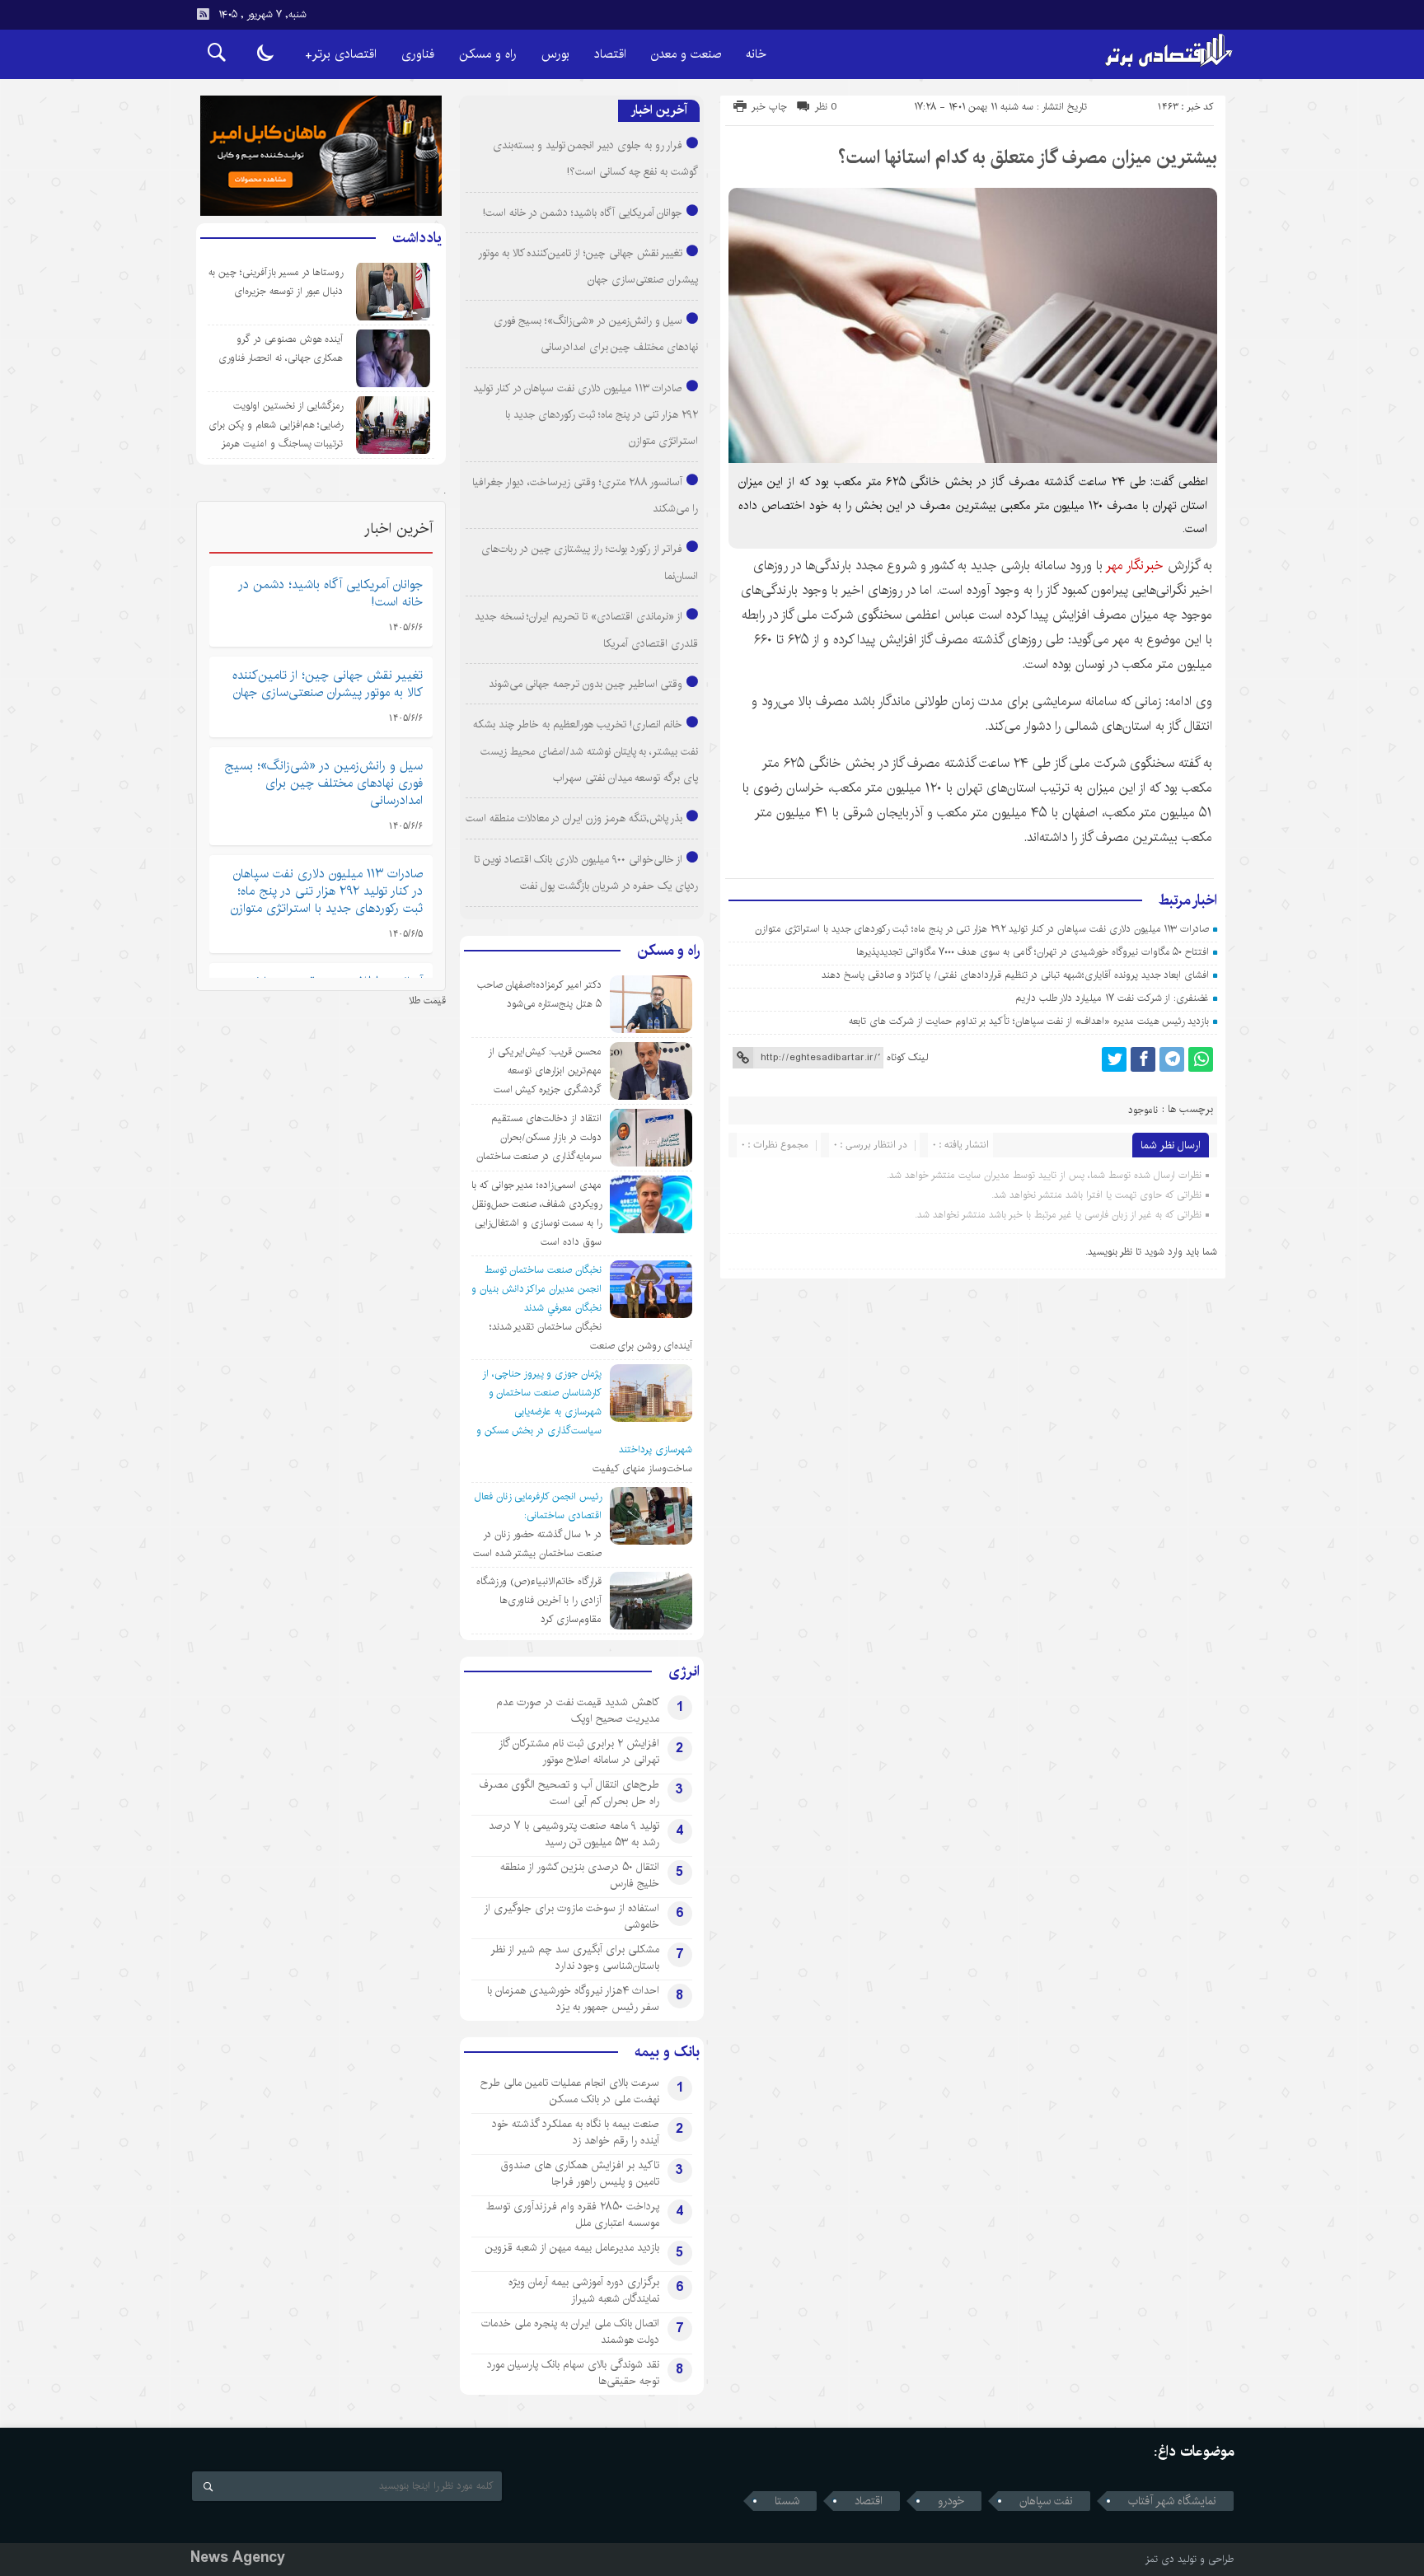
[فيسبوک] (1143, 1059)
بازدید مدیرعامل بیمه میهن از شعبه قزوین (572, 2247)
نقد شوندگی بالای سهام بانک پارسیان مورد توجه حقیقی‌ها (573, 2373)
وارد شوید (1164, 1252)
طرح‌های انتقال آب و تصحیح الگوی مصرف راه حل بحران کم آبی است (569, 1793)
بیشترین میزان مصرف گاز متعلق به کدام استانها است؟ (1028, 157)
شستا (787, 2501)
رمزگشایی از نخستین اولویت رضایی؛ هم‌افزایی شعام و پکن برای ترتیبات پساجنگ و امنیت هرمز (276, 425)
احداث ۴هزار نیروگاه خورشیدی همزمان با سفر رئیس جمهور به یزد (573, 1999)
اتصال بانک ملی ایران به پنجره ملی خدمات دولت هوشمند (570, 2331)
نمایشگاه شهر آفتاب (1172, 2501)
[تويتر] (1114, 1059)
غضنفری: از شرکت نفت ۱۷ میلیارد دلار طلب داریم (1112, 998)
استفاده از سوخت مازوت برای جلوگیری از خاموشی (571, 1916)
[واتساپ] (1201, 1059)
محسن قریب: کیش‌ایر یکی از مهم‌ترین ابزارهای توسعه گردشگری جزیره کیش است (545, 1071)
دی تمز (1160, 2559)
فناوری (418, 54)
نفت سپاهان (1046, 2501)
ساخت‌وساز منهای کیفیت (642, 1468)
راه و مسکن (488, 54)
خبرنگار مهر (1136, 566)
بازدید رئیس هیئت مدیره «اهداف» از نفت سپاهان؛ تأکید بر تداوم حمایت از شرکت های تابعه (1029, 1021)
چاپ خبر (769, 107)
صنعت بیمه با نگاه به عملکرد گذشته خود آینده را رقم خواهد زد (576, 2132)
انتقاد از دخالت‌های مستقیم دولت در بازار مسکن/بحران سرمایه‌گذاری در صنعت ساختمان (539, 1137)
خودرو (951, 2501)
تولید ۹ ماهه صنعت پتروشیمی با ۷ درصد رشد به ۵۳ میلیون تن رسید (574, 1834)
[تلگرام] (1172, 1059)
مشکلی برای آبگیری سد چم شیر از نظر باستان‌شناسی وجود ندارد (575, 1957)
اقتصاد (610, 54)
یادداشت (417, 238)
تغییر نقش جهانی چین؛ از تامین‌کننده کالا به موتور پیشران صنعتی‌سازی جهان (328, 684)
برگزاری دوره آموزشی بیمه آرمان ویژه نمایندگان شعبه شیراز (584, 2290)
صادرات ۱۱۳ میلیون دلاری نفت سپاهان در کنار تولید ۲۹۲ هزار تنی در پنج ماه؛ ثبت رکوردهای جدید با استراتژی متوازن (982, 929)
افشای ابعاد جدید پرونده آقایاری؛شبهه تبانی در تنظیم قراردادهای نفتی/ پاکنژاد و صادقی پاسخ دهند (1015, 975)
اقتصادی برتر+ (341, 54)
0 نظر (826, 107)
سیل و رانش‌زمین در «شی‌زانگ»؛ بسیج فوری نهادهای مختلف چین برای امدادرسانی (323, 783)
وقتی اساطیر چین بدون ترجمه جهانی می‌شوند (586, 684)
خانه (756, 54)
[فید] (203, 14)
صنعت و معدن (686, 54)
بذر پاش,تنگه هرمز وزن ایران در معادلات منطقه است (574, 818)
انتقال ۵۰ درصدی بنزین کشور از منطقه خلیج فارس (580, 1875)
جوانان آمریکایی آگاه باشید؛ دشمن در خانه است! (583, 213)
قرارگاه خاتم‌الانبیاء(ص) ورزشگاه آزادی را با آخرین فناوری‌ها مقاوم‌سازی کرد (539, 1600)
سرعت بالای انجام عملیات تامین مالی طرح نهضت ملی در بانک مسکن (570, 2091)
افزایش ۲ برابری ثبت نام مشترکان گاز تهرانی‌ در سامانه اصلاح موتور (579, 1751)
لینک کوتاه (907, 1057)
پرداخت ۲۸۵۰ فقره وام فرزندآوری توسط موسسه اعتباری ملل (573, 2214)
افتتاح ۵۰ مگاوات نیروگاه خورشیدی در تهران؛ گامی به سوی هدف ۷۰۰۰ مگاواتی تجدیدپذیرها (1033, 952)
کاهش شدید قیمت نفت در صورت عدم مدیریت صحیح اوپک (578, 1710)
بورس (555, 54)
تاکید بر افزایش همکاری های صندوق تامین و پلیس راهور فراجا (580, 2173)
